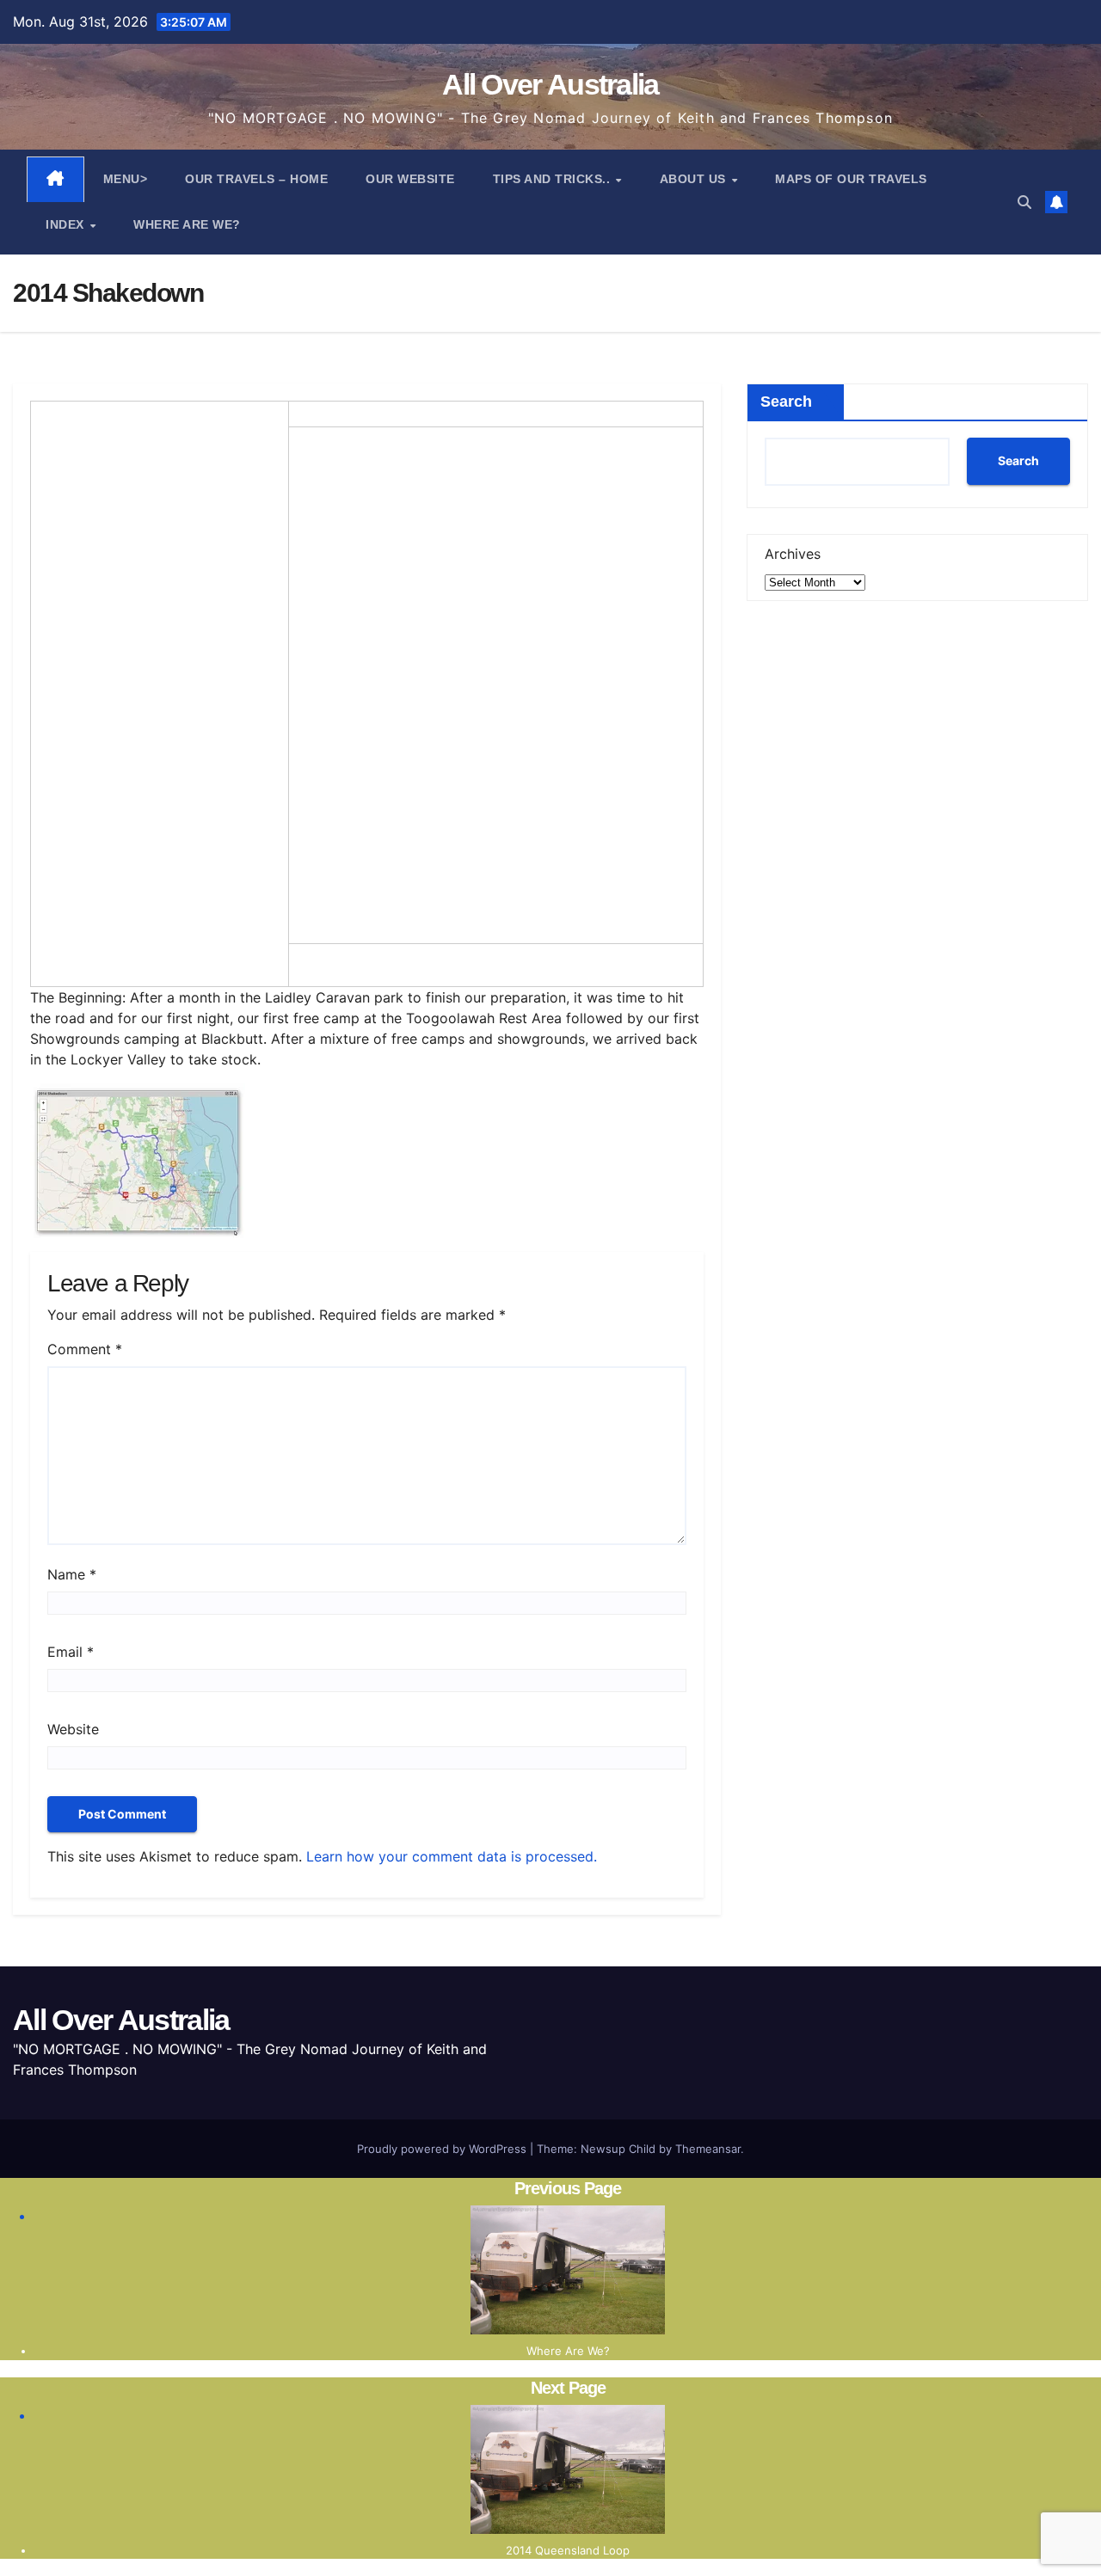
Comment (85, 1349)
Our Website (410, 179)
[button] (1024, 202)
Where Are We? (187, 224)
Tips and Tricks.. (554, 179)
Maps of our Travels (851, 179)
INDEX (67, 224)
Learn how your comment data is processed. (452, 1856)
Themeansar (708, 2149)
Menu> (126, 179)
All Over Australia (550, 84)
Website (73, 1729)
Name (72, 1574)
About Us (695, 179)
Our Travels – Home (256, 179)
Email (71, 1652)
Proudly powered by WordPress (443, 2149)
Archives (793, 554)
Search (786, 402)
